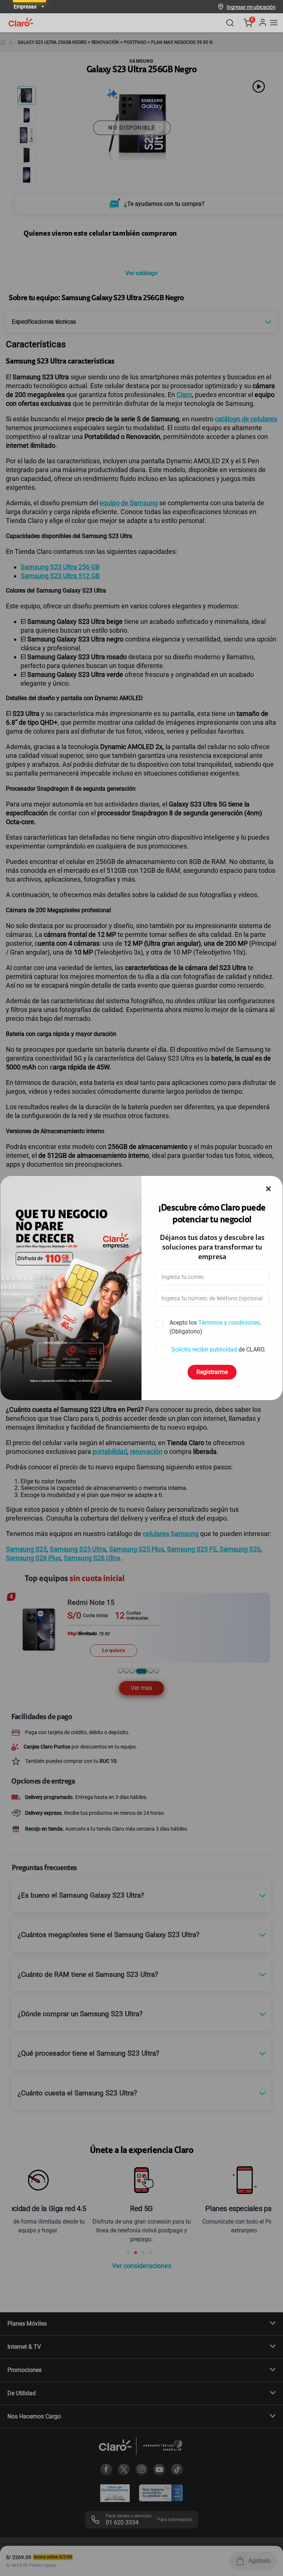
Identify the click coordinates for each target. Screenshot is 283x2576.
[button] (251, 7)
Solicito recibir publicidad (204, 1349)
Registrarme (212, 1372)
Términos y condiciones (229, 1323)
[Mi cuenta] (262, 23)
